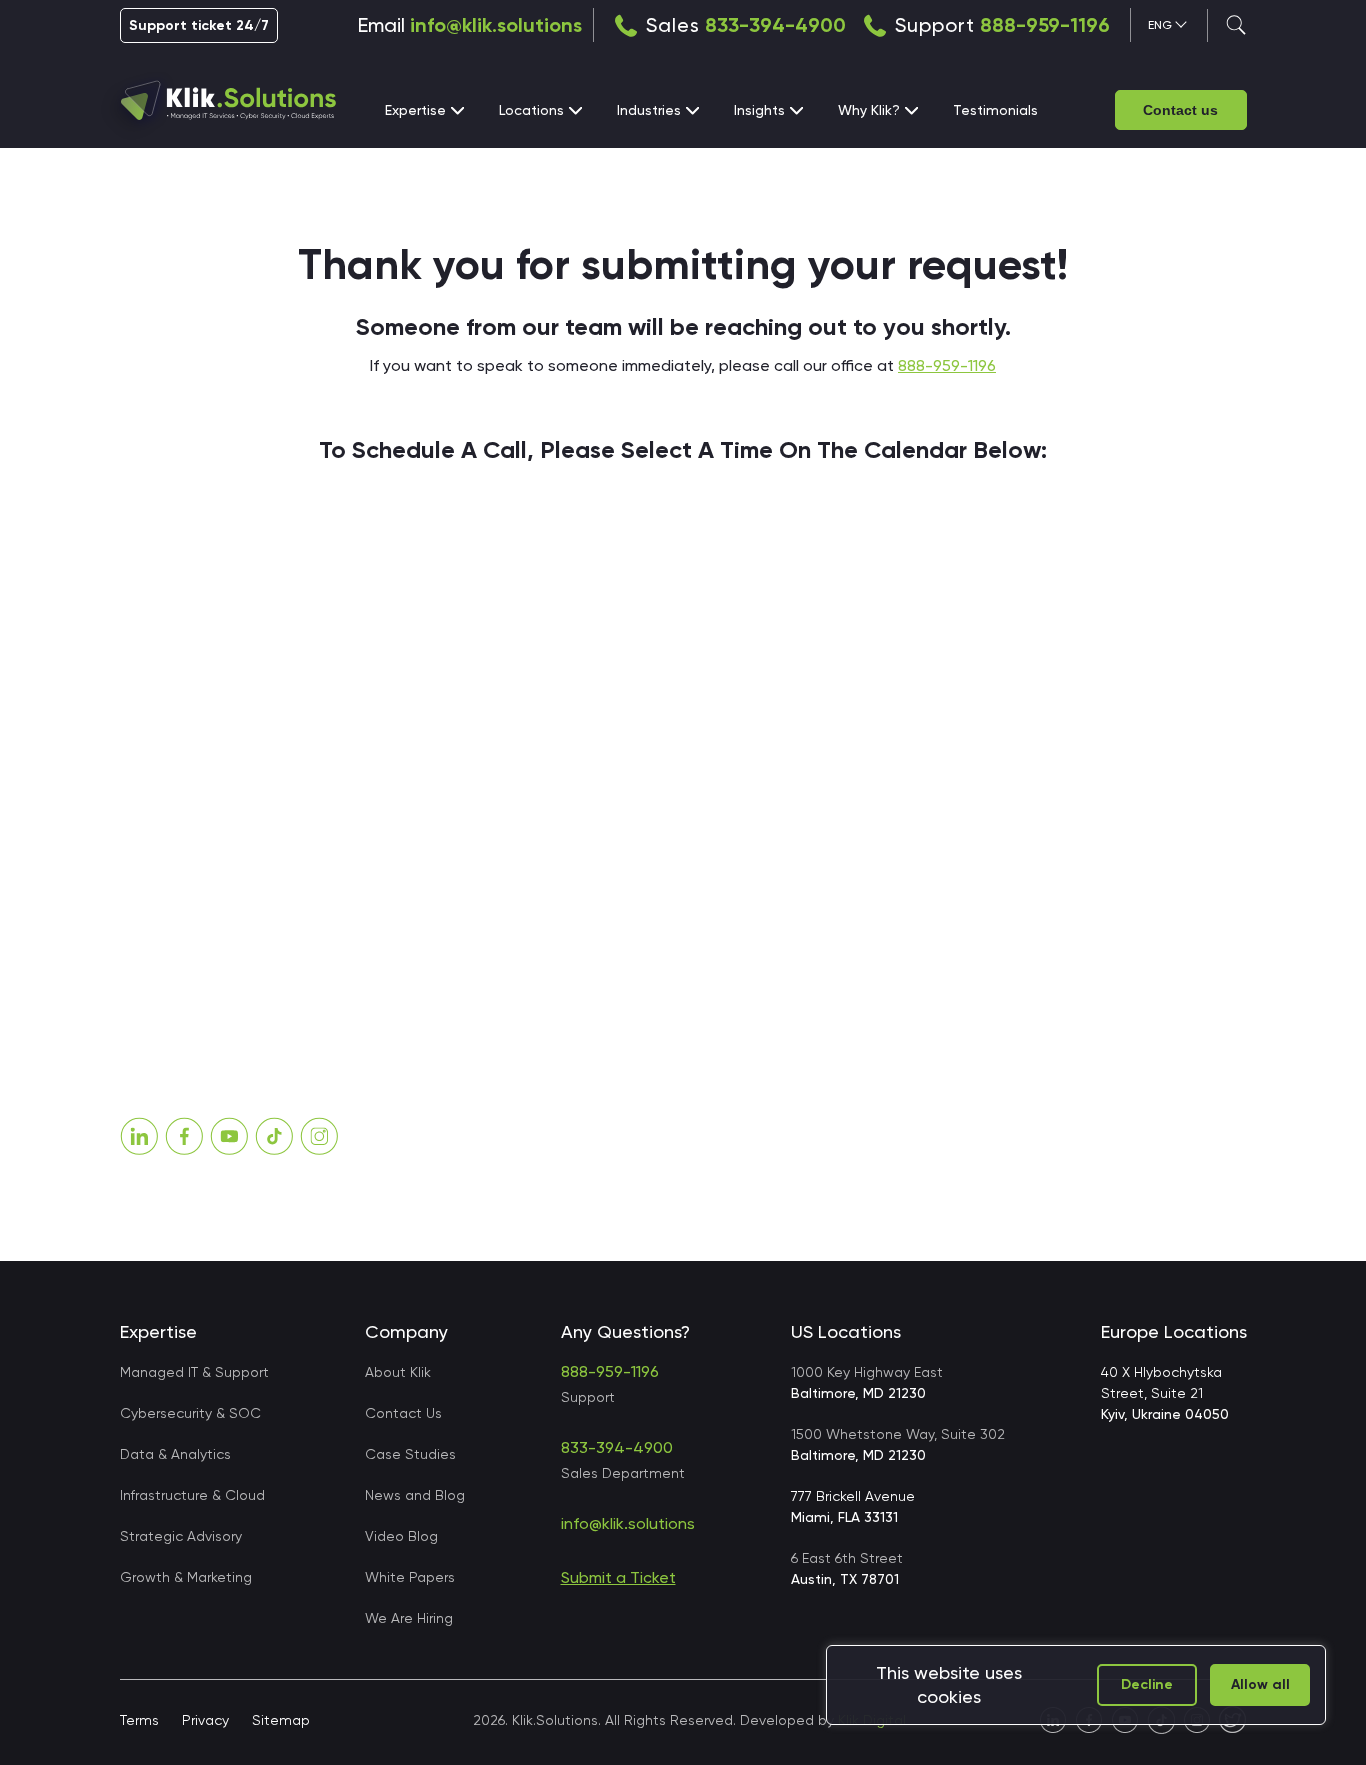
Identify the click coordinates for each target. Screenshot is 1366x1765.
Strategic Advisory (181, 1536)
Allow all (1260, 1684)
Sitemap (281, 1720)
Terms (139, 1720)
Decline (1147, 1684)
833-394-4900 (775, 25)
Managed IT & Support (194, 1372)
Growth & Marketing (186, 1577)
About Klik (398, 1372)
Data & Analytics (175, 1454)
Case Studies (410, 1454)
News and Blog (415, 1495)
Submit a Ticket (618, 1577)
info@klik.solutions (496, 25)
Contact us (1180, 110)
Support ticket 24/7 (199, 25)
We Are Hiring (409, 1618)
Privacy (205, 1720)
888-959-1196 (1045, 25)
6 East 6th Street (847, 1568)
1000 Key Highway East (867, 1382)
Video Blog (401, 1536)
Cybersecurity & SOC (190, 1413)
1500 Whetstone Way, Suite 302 (898, 1444)
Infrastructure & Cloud (192, 1495)
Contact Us (403, 1413)
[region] (1076, 1685)
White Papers (410, 1577)
